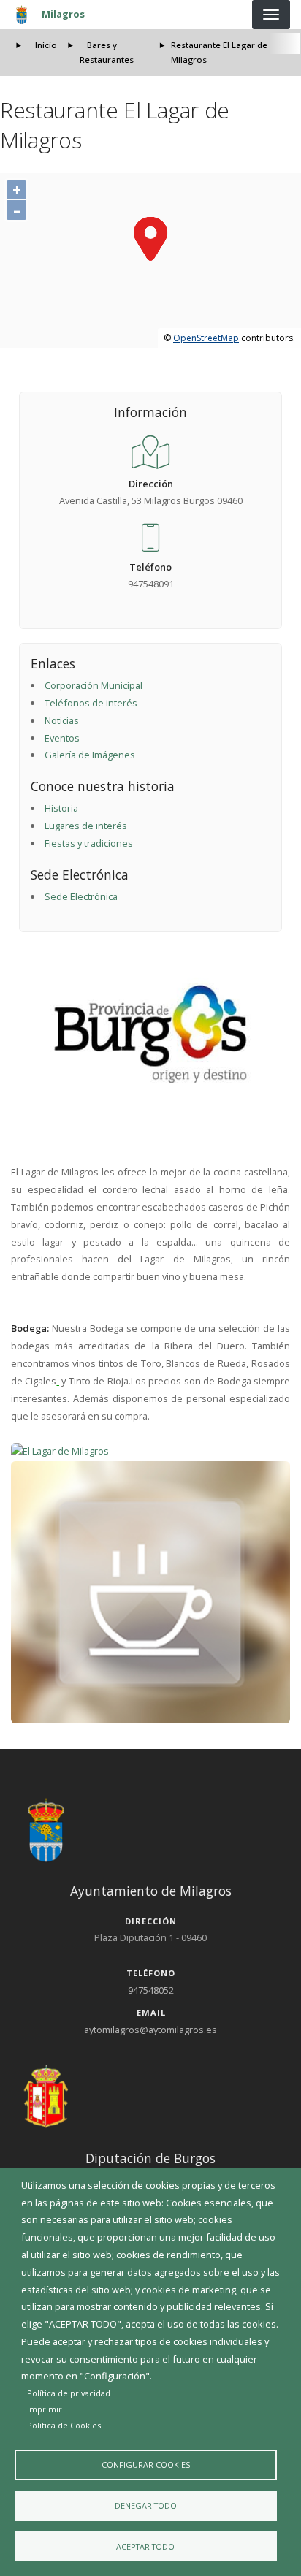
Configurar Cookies (146, 2465)
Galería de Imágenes (90, 755)
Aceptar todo (145, 2546)
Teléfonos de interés (91, 703)
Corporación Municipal (94, 685)
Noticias (62, 720)
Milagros (63, 14)
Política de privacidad (69, 2393)
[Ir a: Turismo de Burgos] (151, 1034)
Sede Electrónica (81, 896)
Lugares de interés (86, 826)
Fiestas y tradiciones (89, 843)
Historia (61, 808)
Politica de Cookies (64, 2425)
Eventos (62, 738)
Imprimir (45, 2409)
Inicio (46, 45)
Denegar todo (146, 2505)
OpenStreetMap (206, 338)
